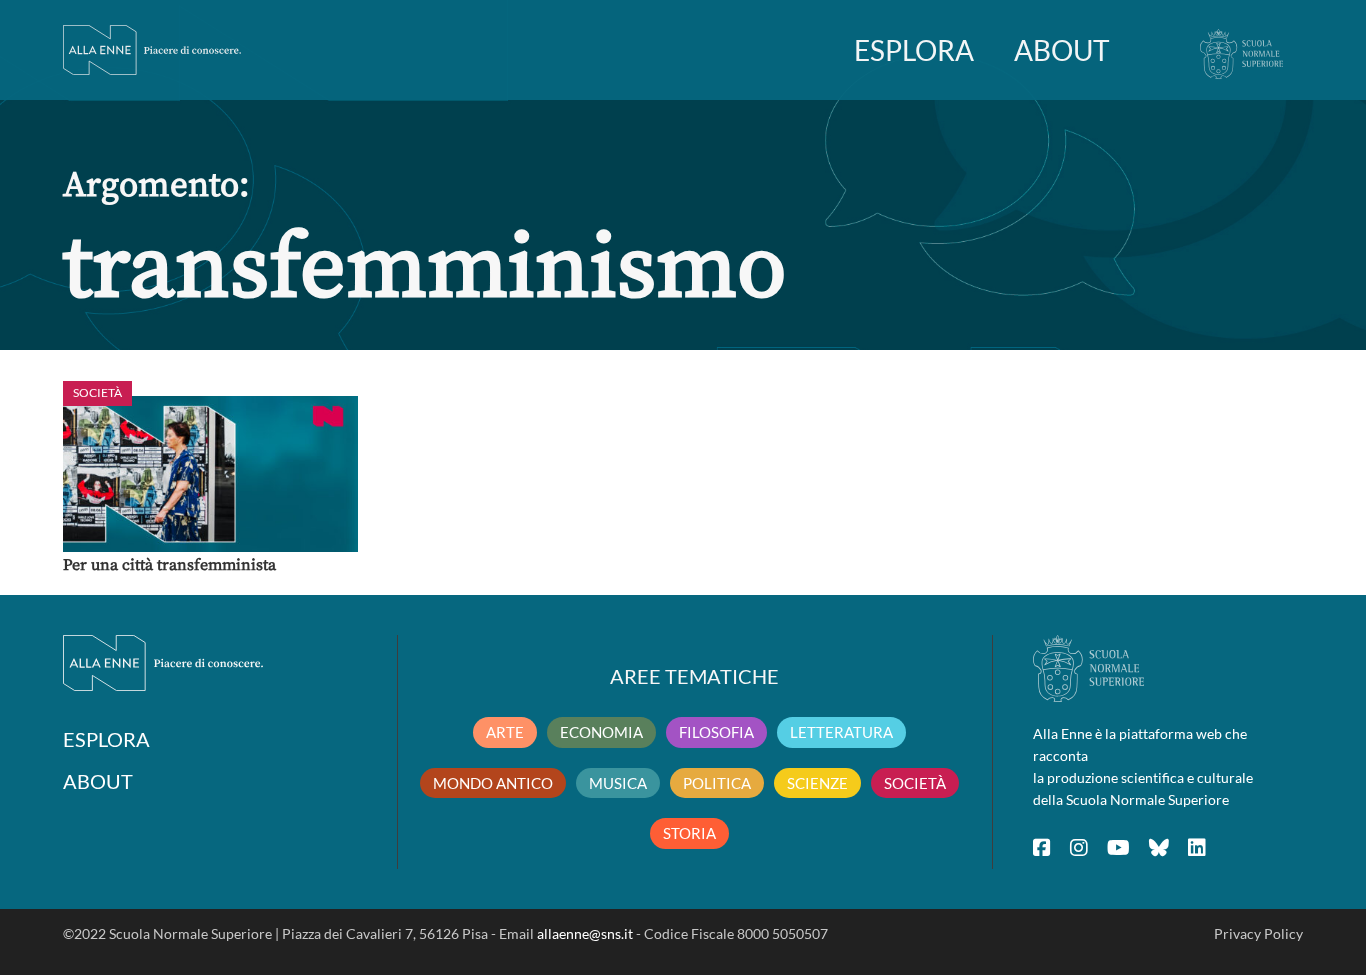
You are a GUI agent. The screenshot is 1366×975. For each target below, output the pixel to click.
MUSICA (618, 783)
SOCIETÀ (915, 783)
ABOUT (1062, 50)
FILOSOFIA (716, 732)
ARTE (505, 732)
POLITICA (717, 783)
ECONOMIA (601, 732)
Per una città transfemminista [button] (169, 565)
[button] (210, 474)
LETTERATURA (841, 732)
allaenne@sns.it (585, 933)
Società (97, 392)
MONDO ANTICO (493, 783)
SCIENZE (817, 783)
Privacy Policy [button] (1258, 933)
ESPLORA (914, 50)
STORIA (689, 833)
